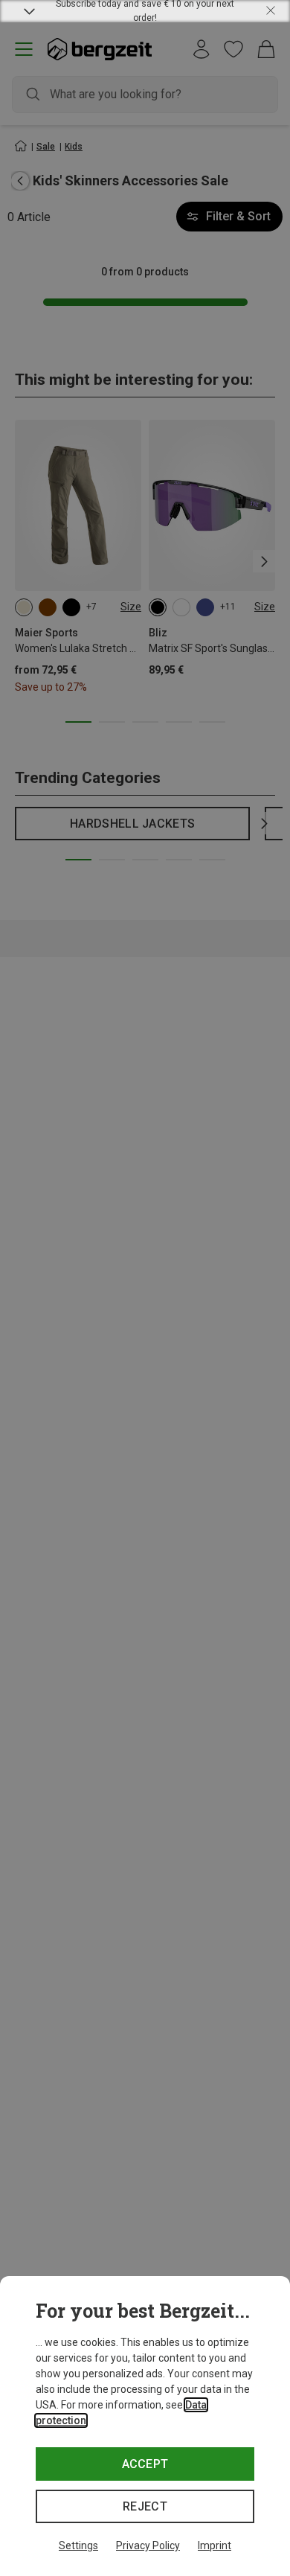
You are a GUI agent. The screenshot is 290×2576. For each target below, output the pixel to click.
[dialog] (145, 2426)
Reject (145, 2506)
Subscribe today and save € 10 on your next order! (145, 11)
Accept (145, 2464)
